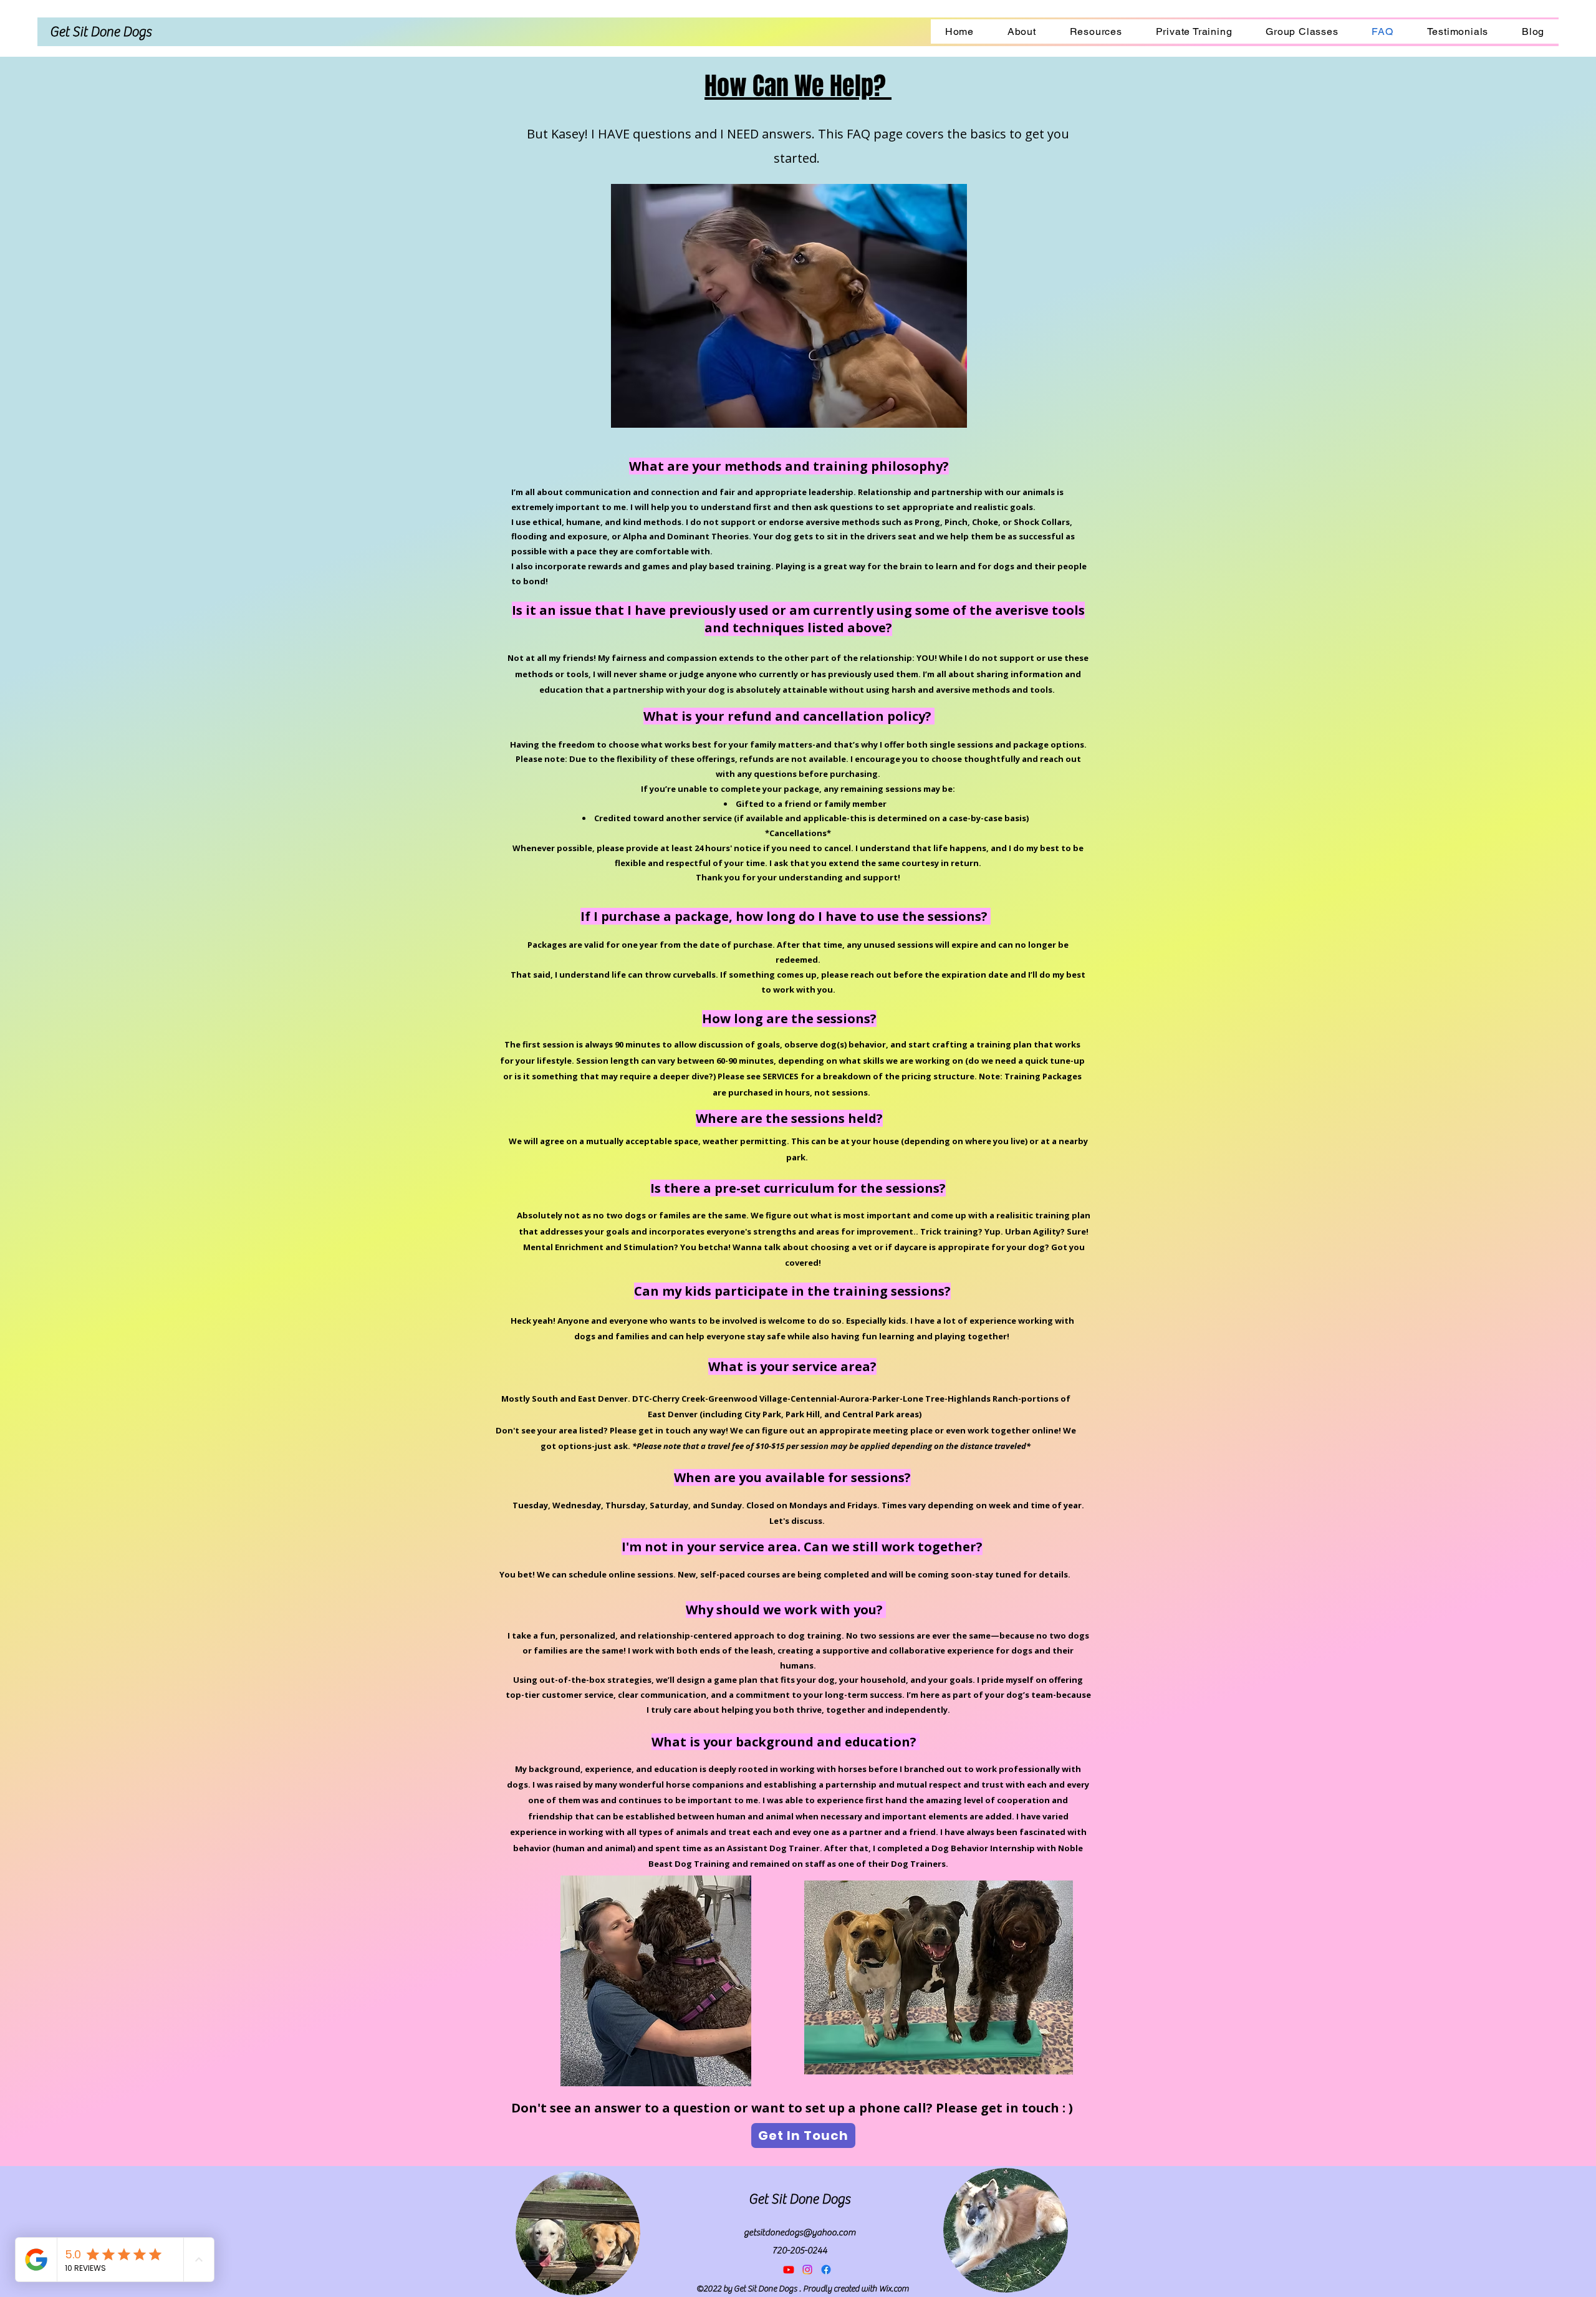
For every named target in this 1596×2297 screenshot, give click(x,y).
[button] (798, 88)
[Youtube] (789, 2270)
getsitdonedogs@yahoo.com (800, 2232)
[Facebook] (826, 2270)
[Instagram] (807, 2270)
